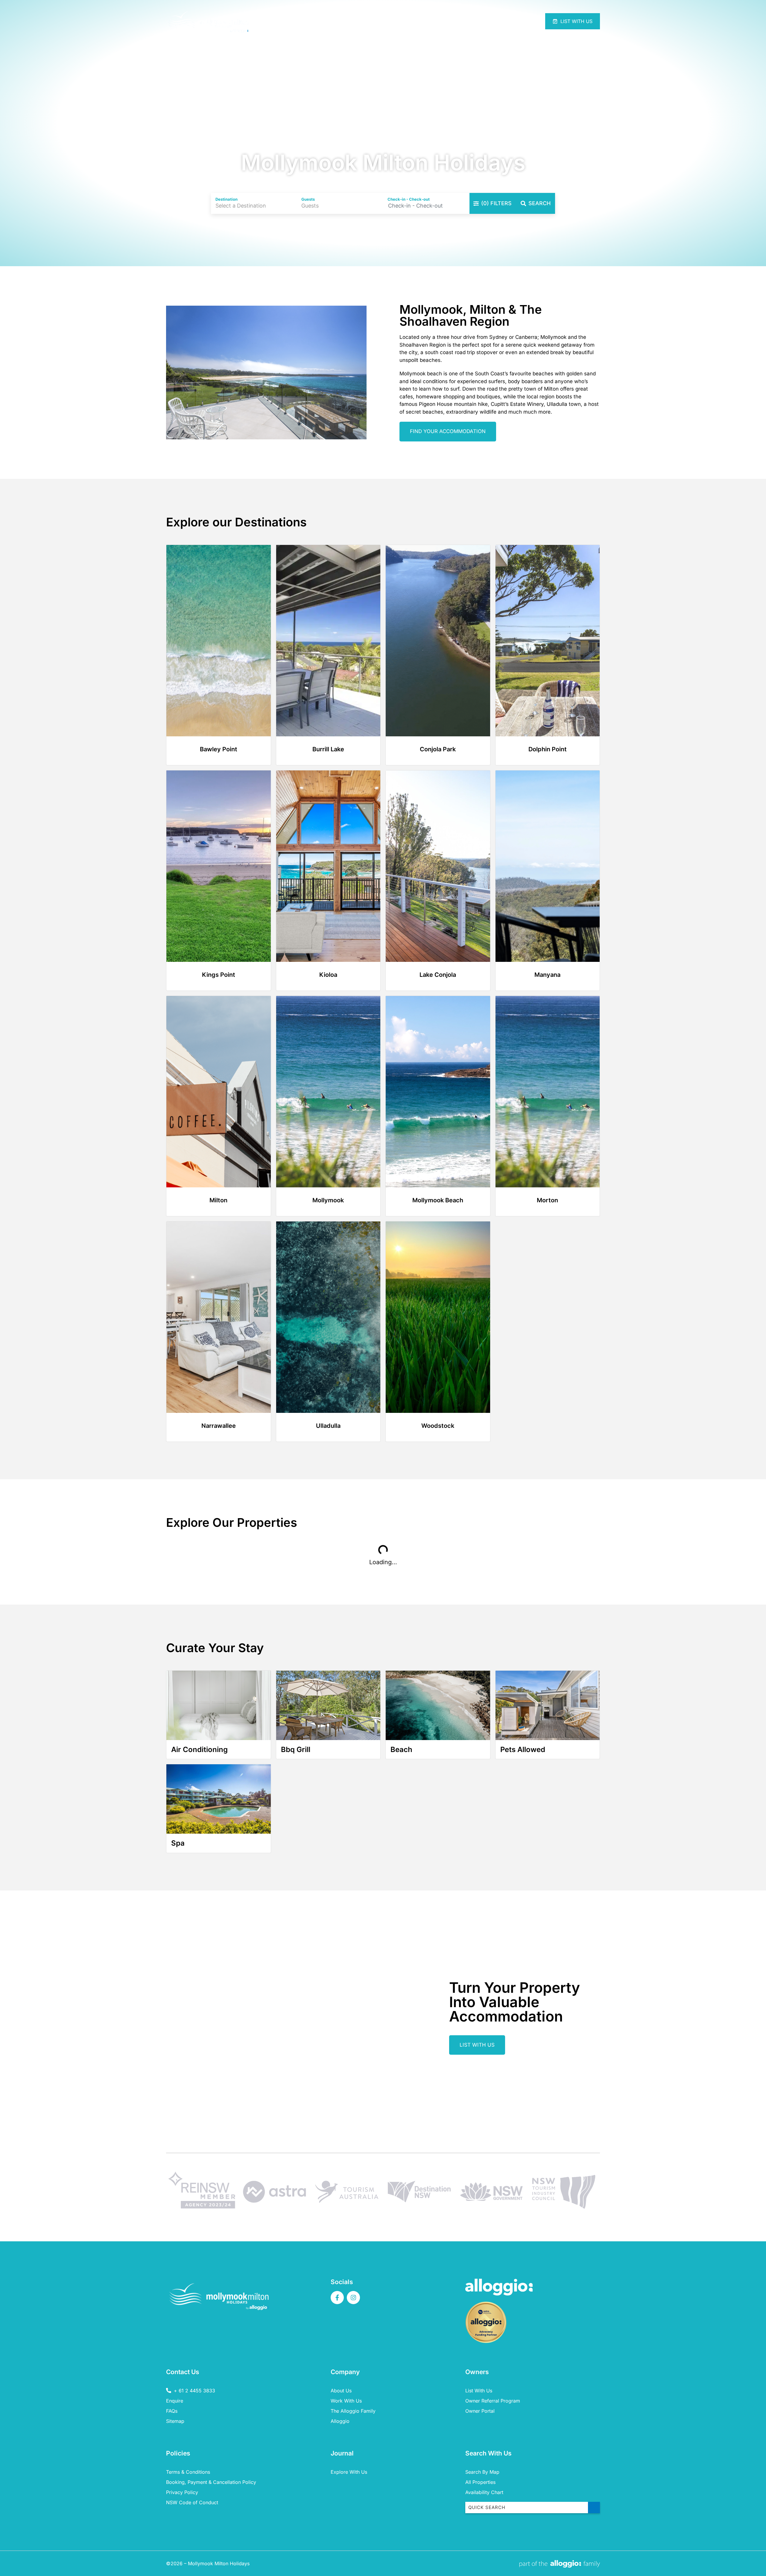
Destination (227, 199)
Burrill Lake (328, 749)
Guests (308, 199)
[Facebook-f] (337, 2298)
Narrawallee (219, 1426)
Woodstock (438, 1426)
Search (539, 203)
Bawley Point (219, 749)
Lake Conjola (438, 975)
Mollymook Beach (438, 1200)
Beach (401, 1749)
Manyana (547, 975)
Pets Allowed (523, 1749)
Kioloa (328, 975)
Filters (496, 203)
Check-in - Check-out (409, 199)
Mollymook (328, 1200)
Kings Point (219, 975)
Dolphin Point (548, 749)
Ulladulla (328, 1426)
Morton (547, 1200)
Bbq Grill (296, 1749)
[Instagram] (353, 2298)
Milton (218, 1200)
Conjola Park (438, 749)
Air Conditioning (199, 1749)
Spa (178, 1843)
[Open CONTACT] (503, 21)
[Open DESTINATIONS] (462, 21)
